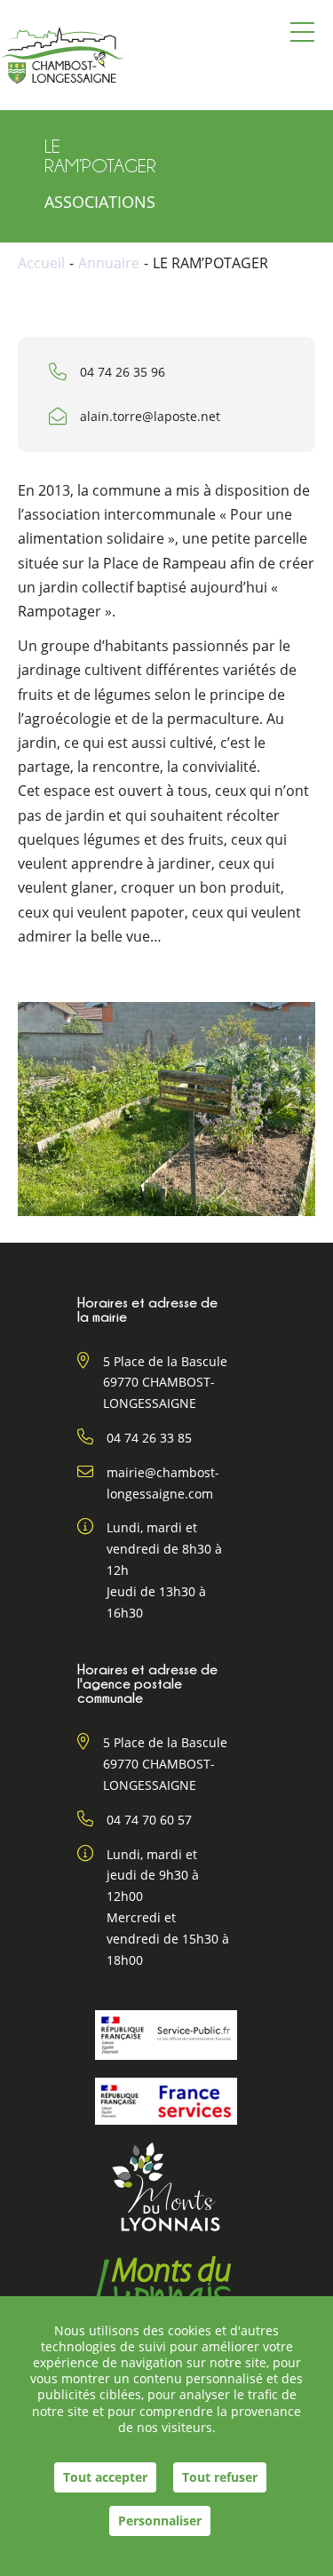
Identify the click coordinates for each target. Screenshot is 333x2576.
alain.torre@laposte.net (150, 416)
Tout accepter (105, 2477)
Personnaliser (160, 2520)
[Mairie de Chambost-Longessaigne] (62, 55)
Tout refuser (220, 2477)
